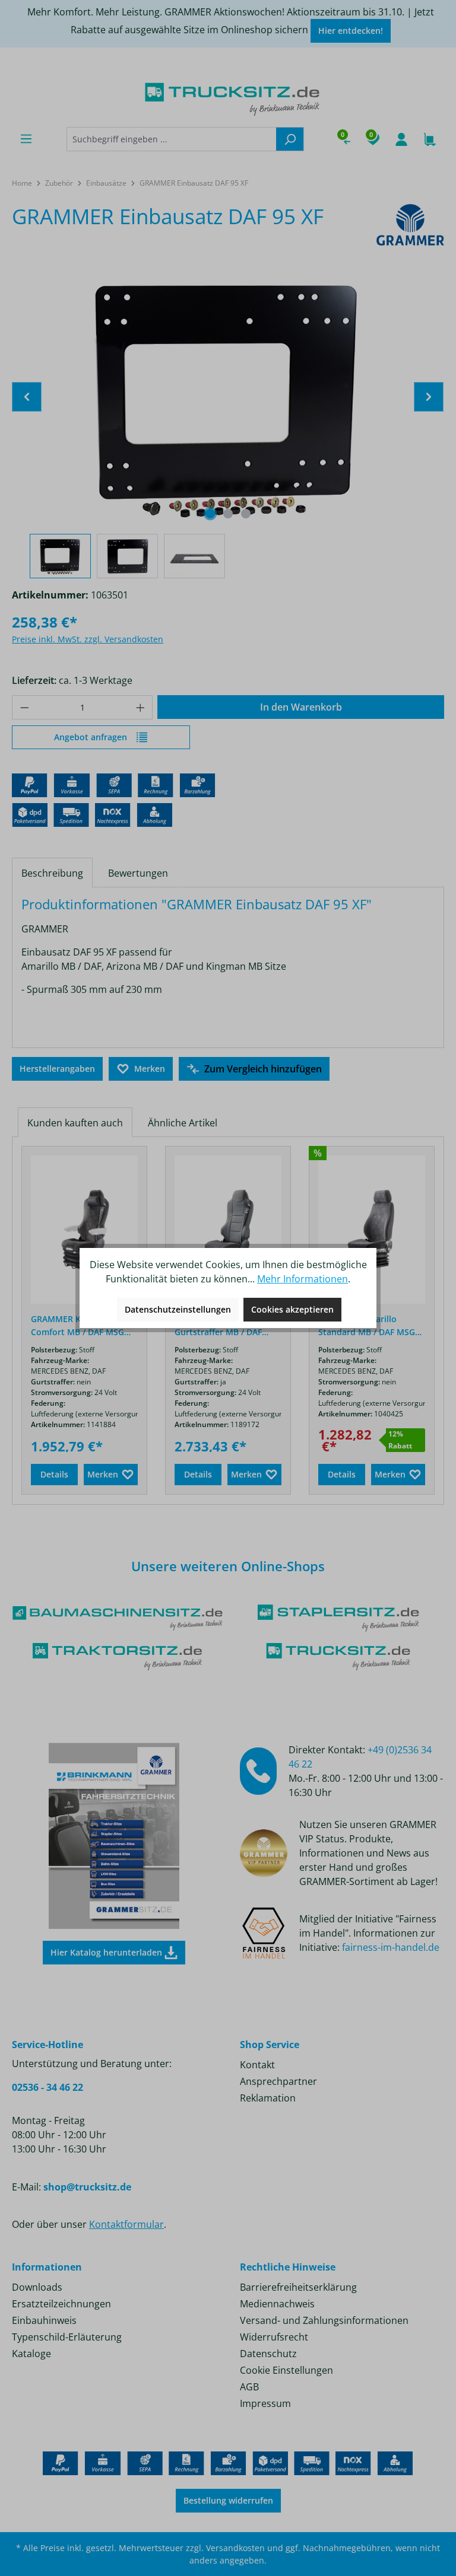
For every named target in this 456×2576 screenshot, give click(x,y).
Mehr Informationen (303, 1279)
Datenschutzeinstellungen (178, 1309)
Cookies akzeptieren (292, 1309)
